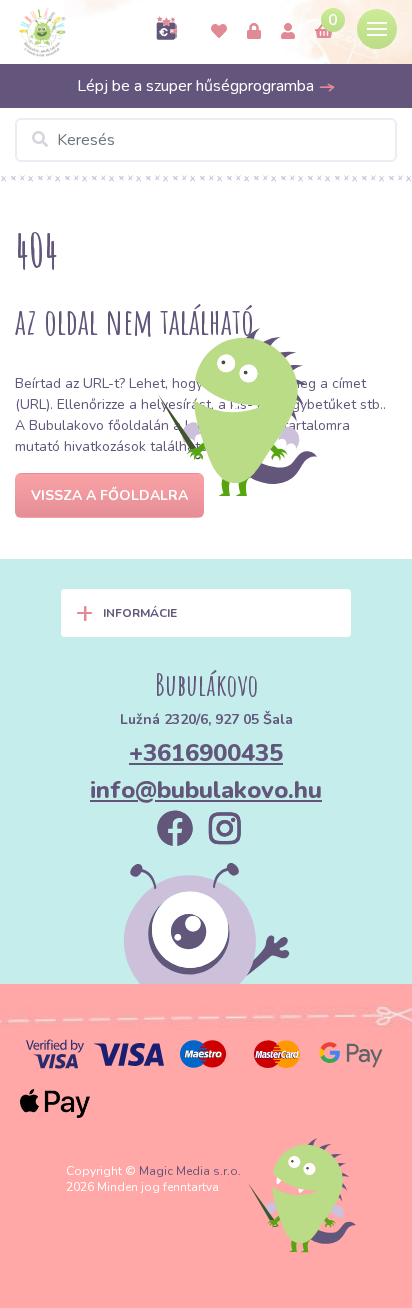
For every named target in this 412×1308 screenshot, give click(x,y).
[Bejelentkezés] (254, 32)
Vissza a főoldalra (109, 495)
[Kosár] (324, 32)
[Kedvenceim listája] (219, 32)
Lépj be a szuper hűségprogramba (197, 86)
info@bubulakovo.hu (206, 790)
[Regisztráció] (288, 32)
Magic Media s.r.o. (190, 1171)
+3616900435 (206, 753)
